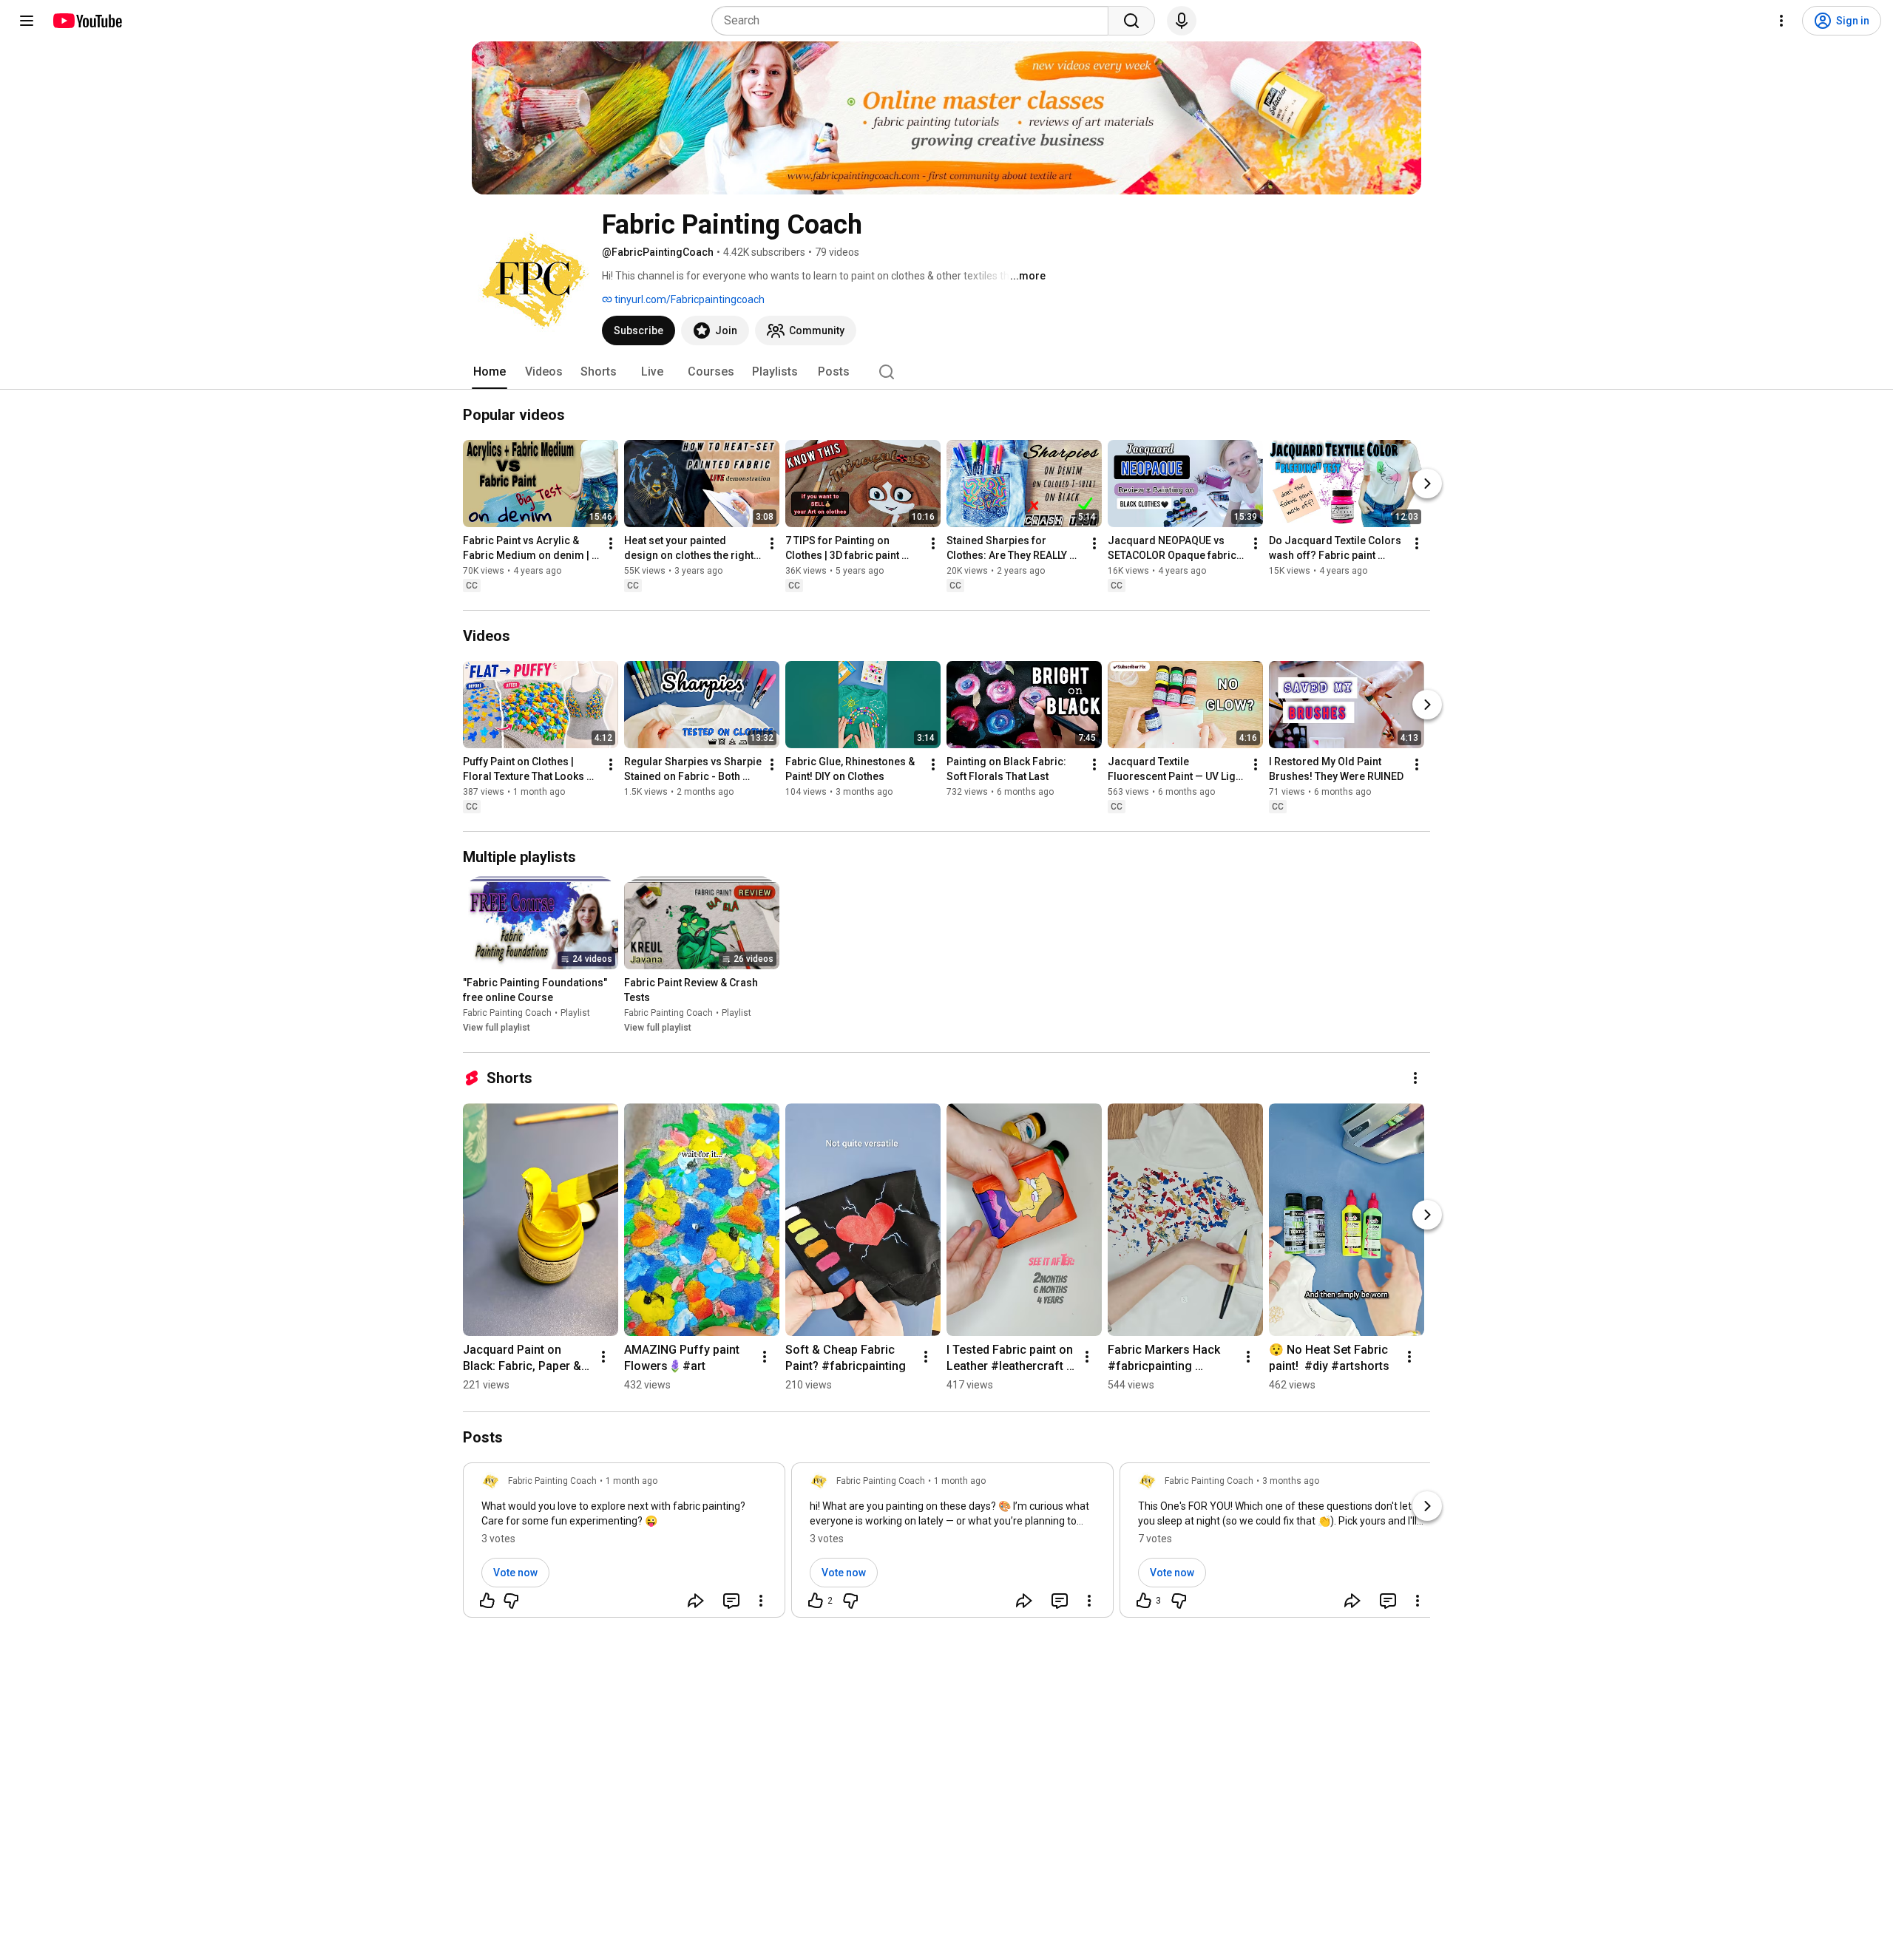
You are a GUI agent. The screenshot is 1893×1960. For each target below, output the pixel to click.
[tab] (490, 372)
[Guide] (27, 21)
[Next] (1427, 484)
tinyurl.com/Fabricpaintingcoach (688, 299)
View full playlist (497, 1028)
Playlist (575, 1013)
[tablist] (946, 372)
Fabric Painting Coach (507, 1013)
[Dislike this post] (511, 1601)
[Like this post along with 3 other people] (1144, 1601)
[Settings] (1781, 21)
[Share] (696, 1601)
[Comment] (731, 1601)
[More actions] (611, 543)
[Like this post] (487, 1601)
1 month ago (631, 1481)
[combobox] (914, 21)
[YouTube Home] (87, 21)
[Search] (1131, 21)
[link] (624, 1544)
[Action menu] (761, 1601)
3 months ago (1291, 1481)
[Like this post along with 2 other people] (816, 1601)
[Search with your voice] (1182, 21)
